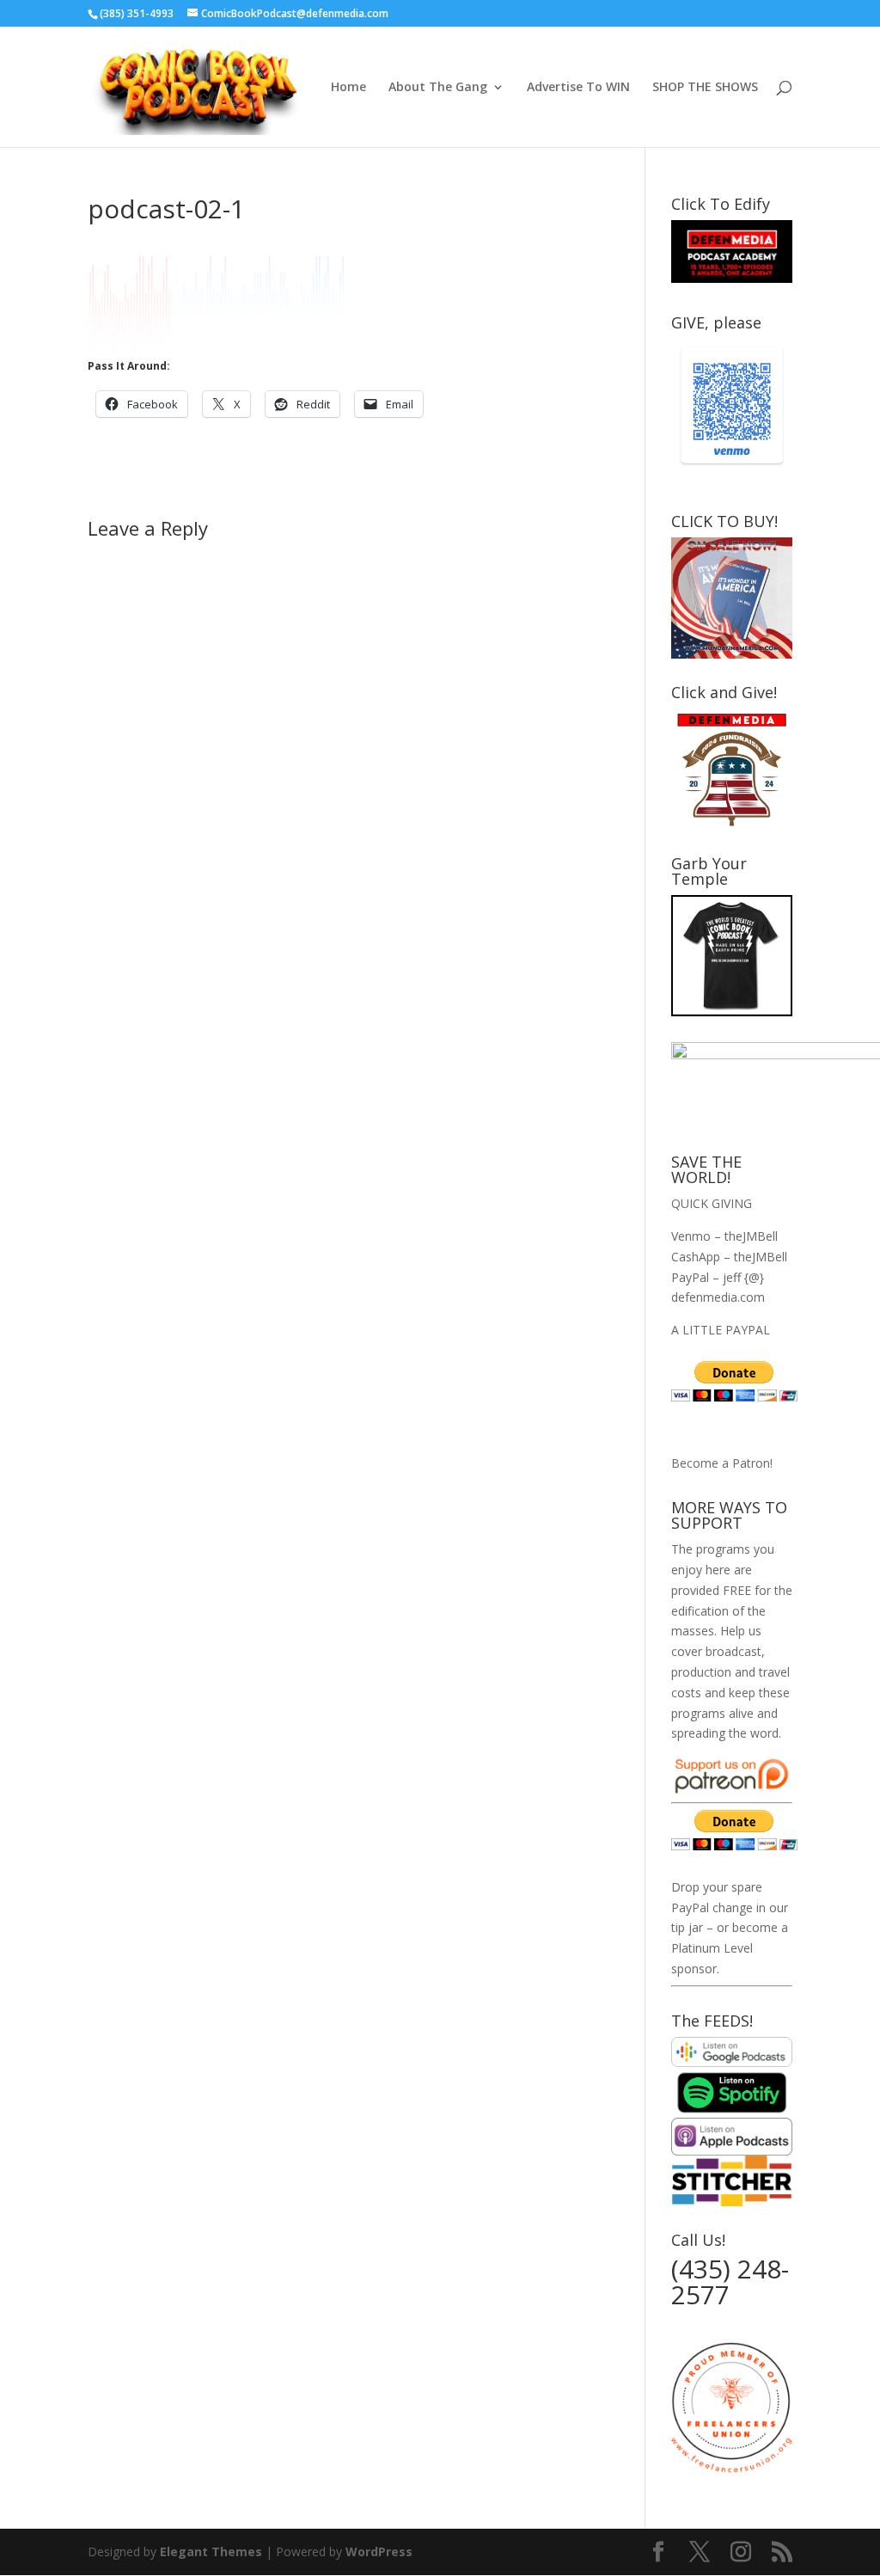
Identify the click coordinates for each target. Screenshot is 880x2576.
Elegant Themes (211, 2551)
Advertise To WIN (578, 88)
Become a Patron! (722, 1463)
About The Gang (438, 88)
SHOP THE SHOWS (705, 88)
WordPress (379, 2551)
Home (348, 88)
